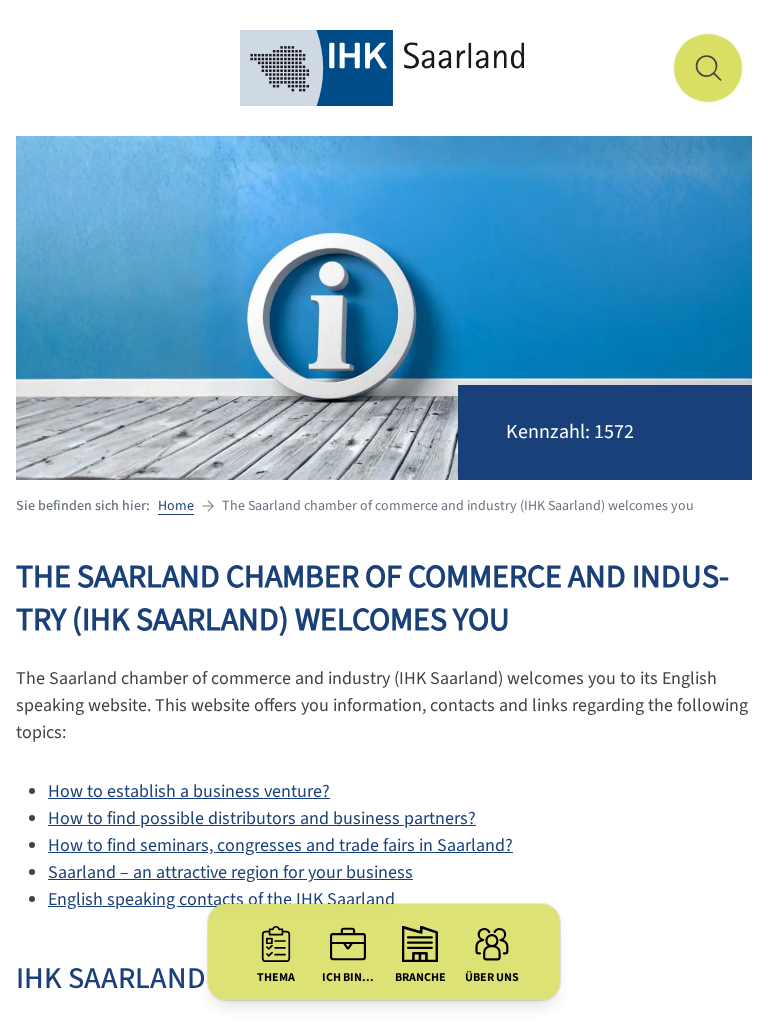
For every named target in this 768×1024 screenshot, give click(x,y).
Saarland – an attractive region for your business (230, 872)
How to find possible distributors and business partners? (262, 818)
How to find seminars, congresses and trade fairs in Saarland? (280, 845)
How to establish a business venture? (189, 791)
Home (176, 506)
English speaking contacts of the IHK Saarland (221, 899)
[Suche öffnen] (708, 68)
